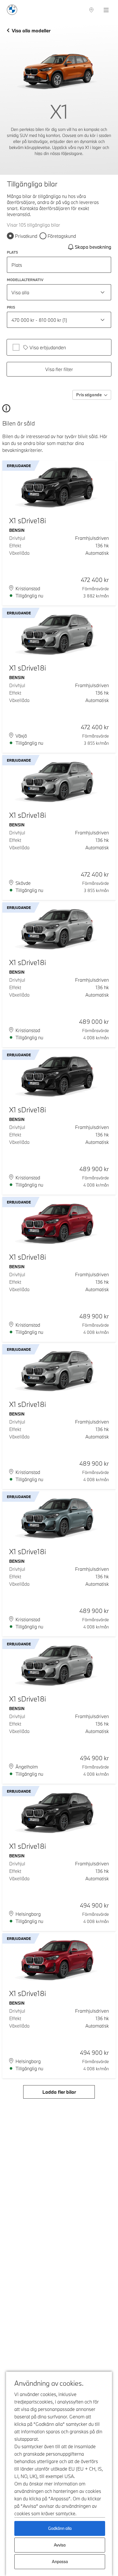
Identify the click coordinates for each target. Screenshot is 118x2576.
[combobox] (59, 292)
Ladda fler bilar (59, 2092)
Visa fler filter (59, 369)
